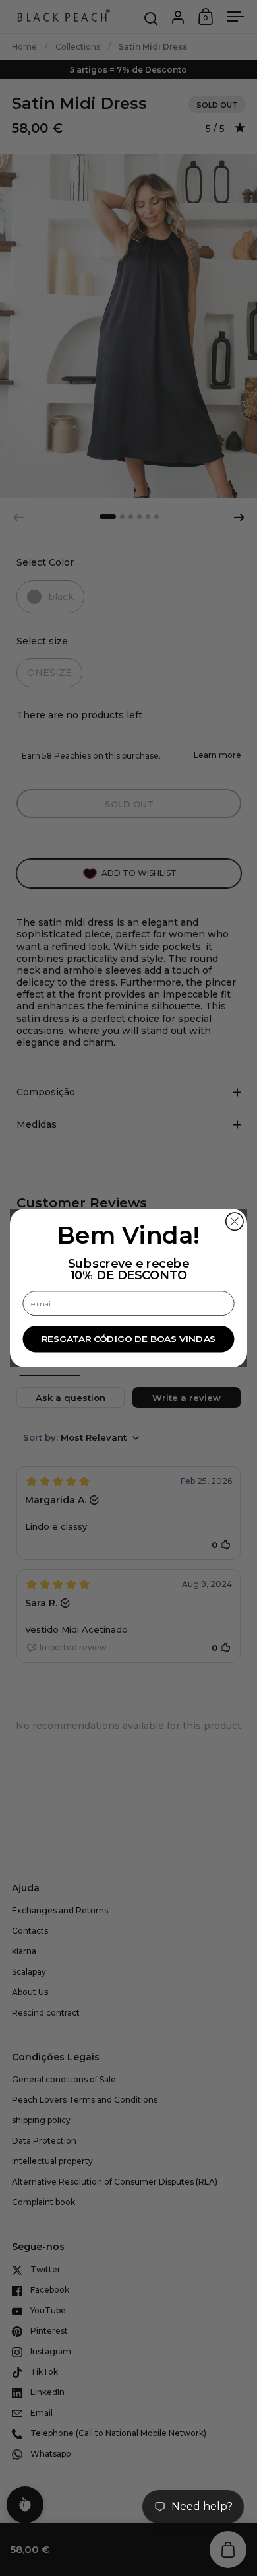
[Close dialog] (235, 1221)
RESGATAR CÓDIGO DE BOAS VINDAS (129, 1339)
